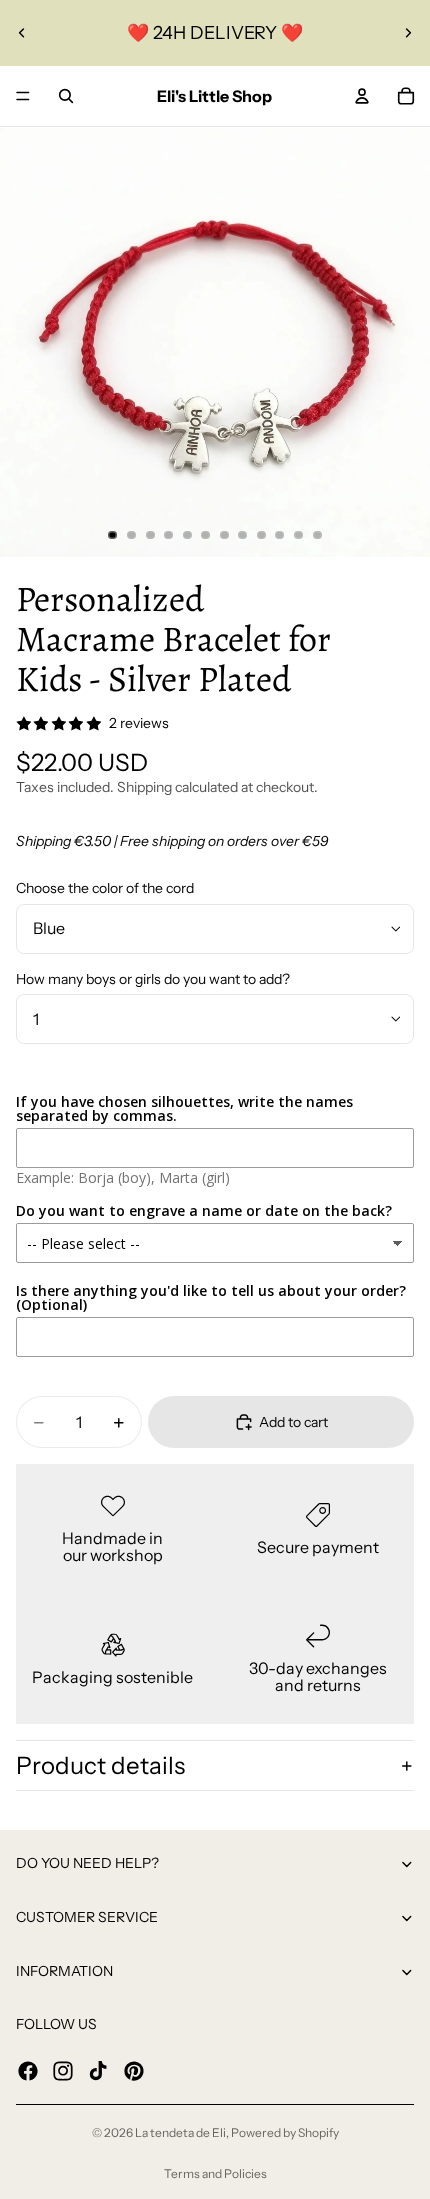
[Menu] (23, 96)
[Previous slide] (22, 33)
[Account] (362, 96)
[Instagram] (63, 2070)
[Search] (66, 96)
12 (317, 535)
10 (280, 535)
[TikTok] (98, 2070)
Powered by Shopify (285, 2132)
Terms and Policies (215, 2173)
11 (299, 535)
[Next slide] (408, 33)
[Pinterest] (134, 2070)
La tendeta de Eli (180, 2132)
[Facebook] (28, 2070)
